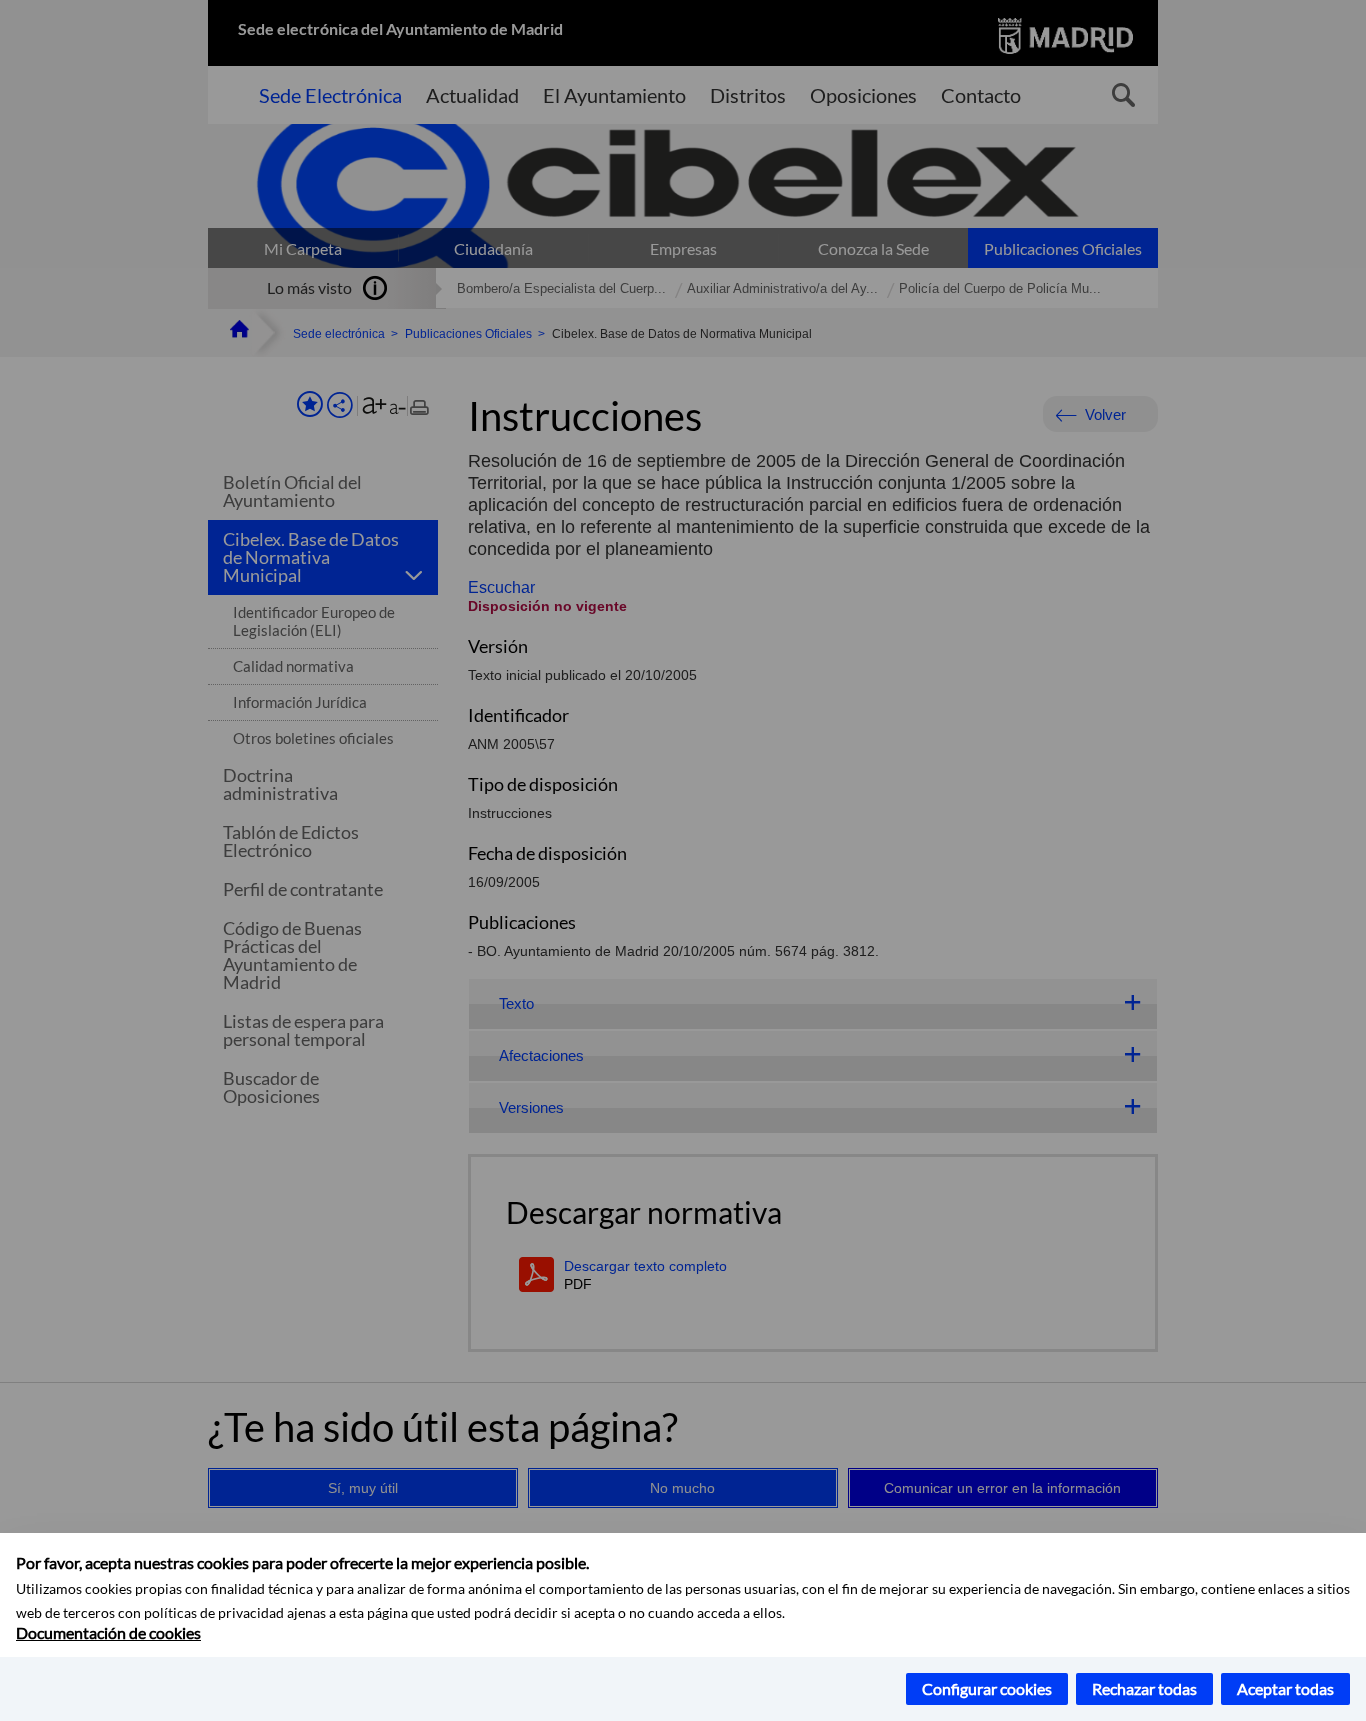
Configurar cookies (987, 1688)
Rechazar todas (1144, 1688)
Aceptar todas (1285, 1688)
